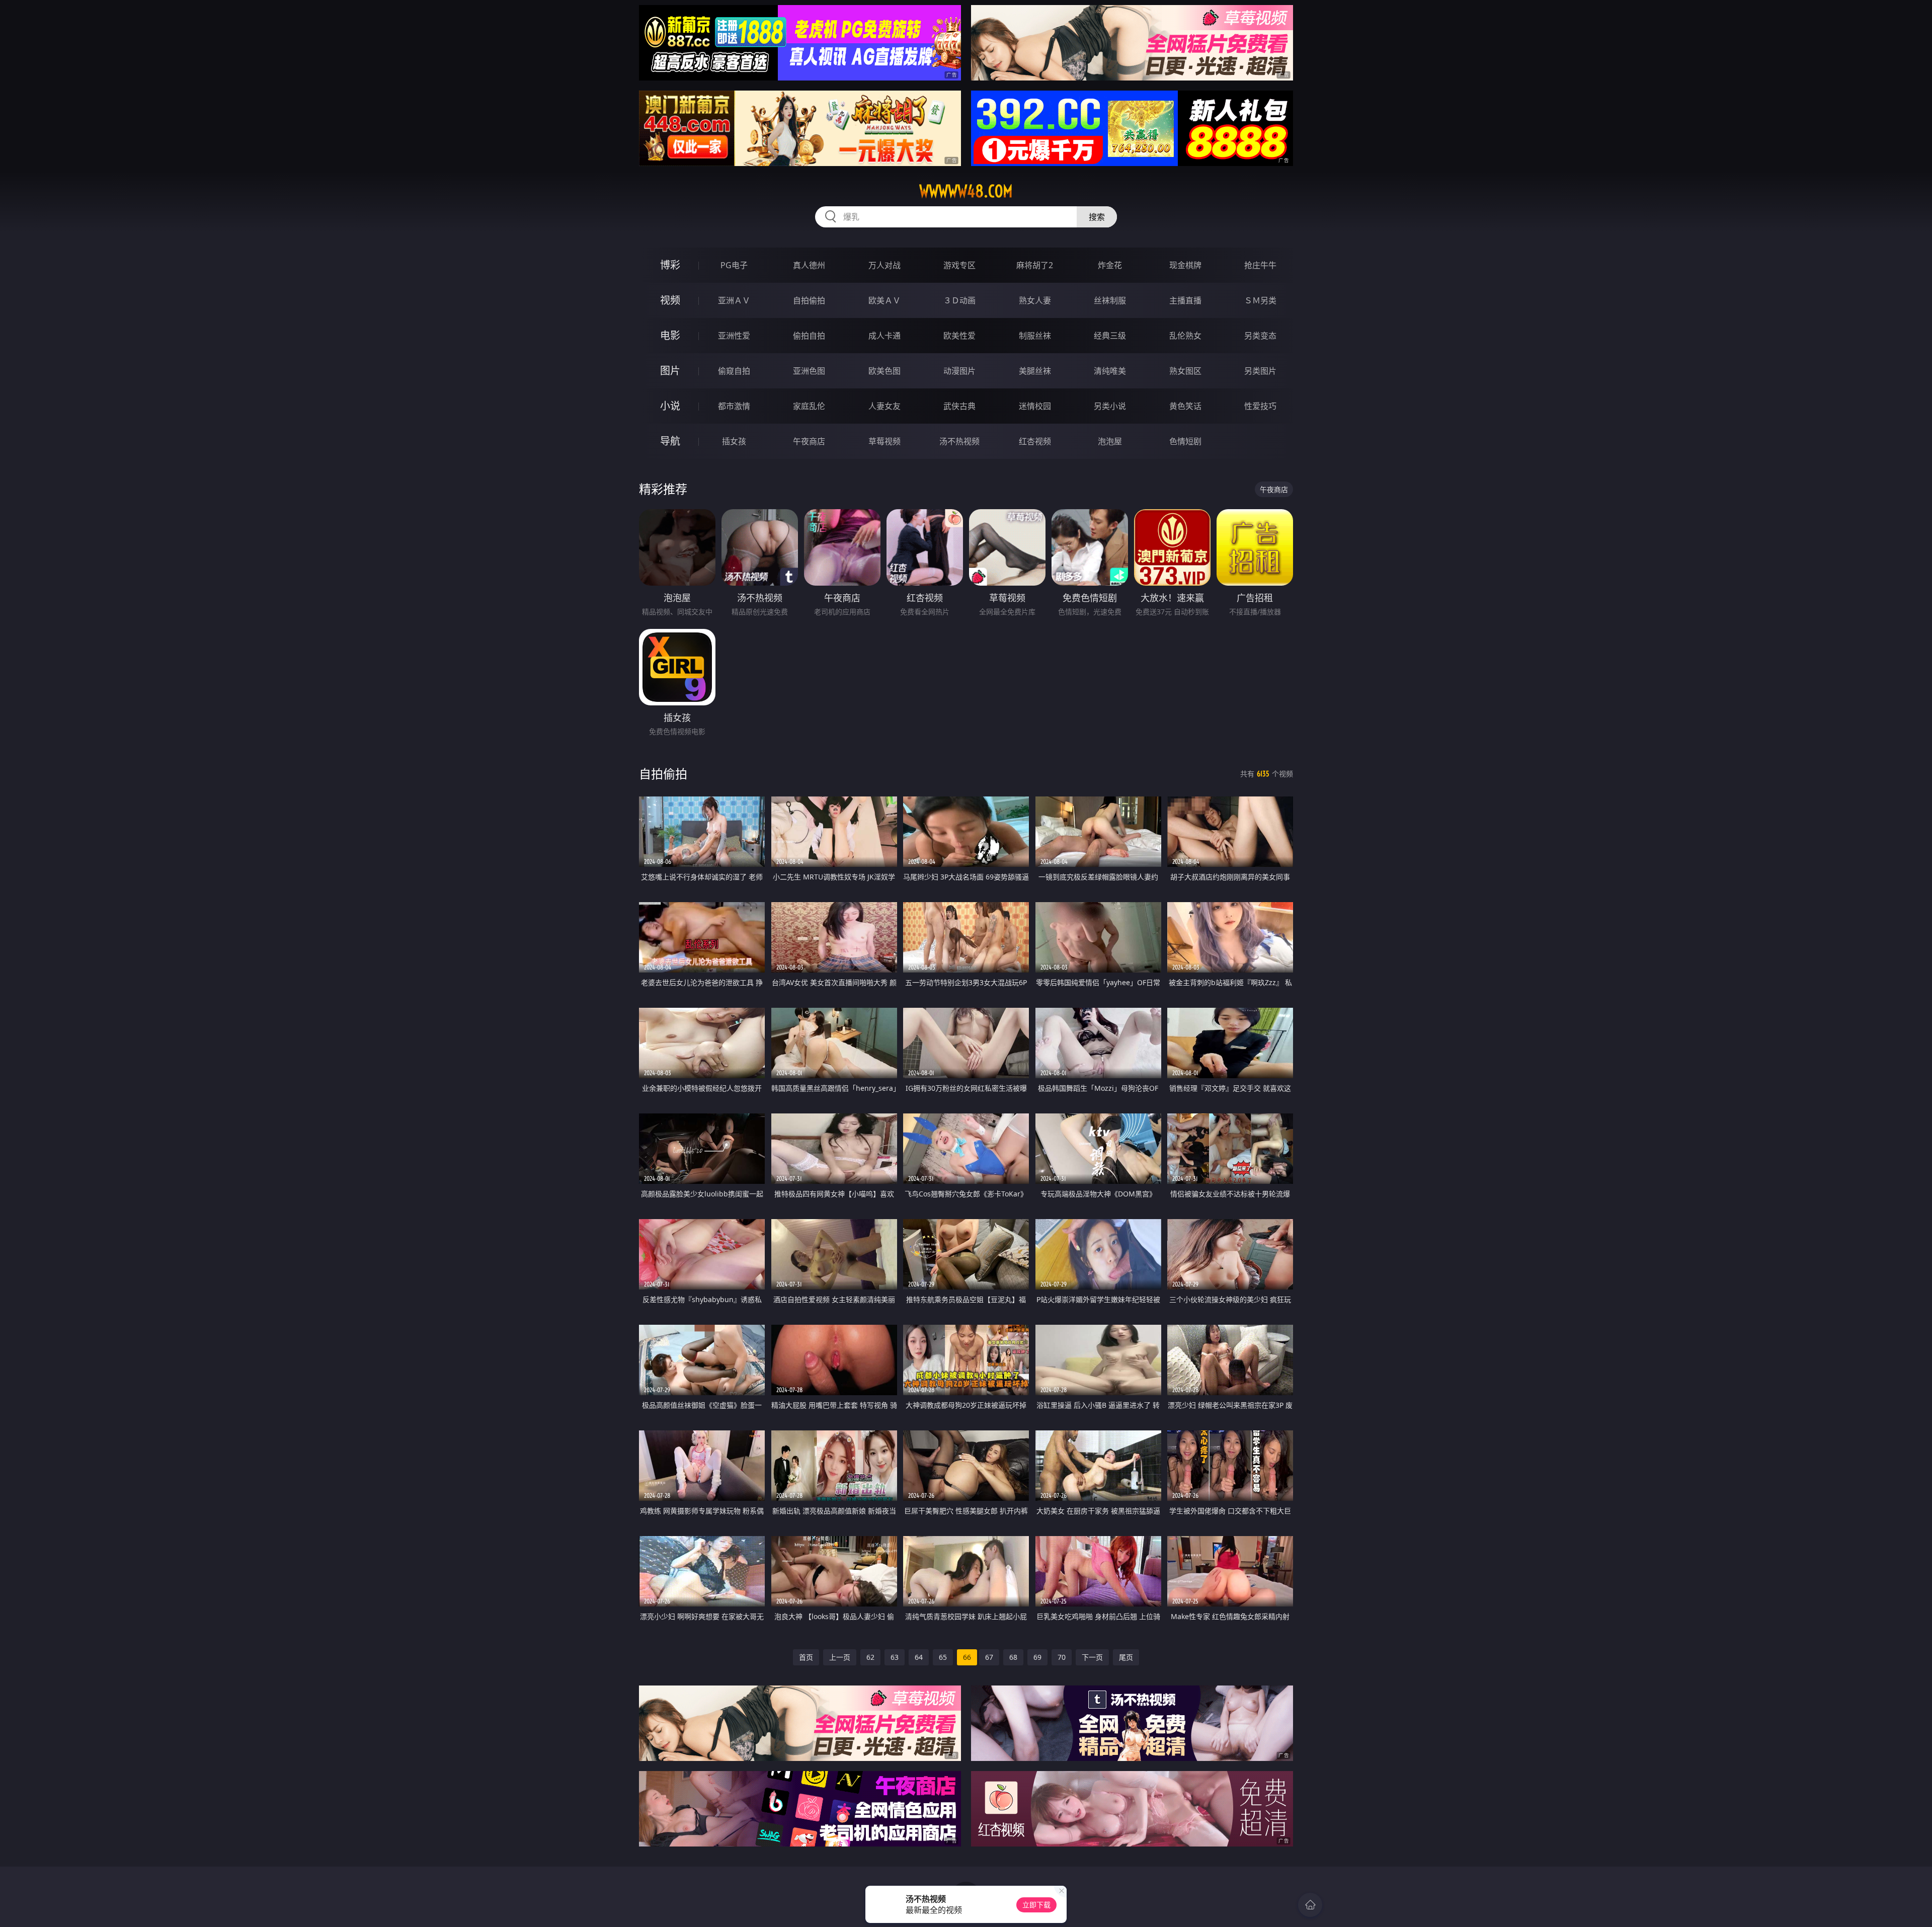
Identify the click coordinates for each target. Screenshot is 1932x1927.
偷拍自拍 (809, 336)
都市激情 (734, 406)
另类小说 (1110, 406)
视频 (670, 300)
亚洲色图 (809, 371)
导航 (670, 441)
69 (1037, 1657)
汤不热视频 (959, 441)
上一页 (840, 1657)
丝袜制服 (1110, 300)
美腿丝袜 (1035, 371)
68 (1013, 1657)
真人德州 (809, 265)
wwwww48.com (966, 191)
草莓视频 (884, 441)
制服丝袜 (1035, 336)
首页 (806, 1657)
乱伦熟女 (1185, 336)
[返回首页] (1310, 1905)
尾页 (1126, 1657)
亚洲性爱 (734, 336)
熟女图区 (1185, 371)
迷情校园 (1035, 406)
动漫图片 (959, 371)
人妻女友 (884, 406)
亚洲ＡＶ (734, 300)
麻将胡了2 (1035, 265)
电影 (670, 335)
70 (1062, 1657)
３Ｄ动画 (959, 300)
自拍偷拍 (809, 300)
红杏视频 (1035, 441)
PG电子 (734, 265)
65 (943, 1657)
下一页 (1092, 1657)
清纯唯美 (1110, 371)
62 (870, 1657)
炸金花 (1110, 265)
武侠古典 (959, 406)
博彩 (670, 265)
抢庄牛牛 (1260, 265)
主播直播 (1185, 300)
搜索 (1097, 217)
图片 (670, 371)
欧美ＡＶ (884, 300)
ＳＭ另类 (1260, 300)
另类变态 (1260, 336)
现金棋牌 (1185, 265)
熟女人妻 (1035, 300)
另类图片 (1260, 371)
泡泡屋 (1110, 441)
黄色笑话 (1185, 406)
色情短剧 (1185, 441)
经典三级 (1110, 336)
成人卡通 (884, 336)
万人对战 (884, 265)
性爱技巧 (1260, 406)
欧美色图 (884, 371)
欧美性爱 (959, 336)
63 (895, 1657)
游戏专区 (959, 265)
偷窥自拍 (734, 371)
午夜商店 (809, 441)
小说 (670, 406)
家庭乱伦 (809, 406)
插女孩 (734, 441)
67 (989, 1657)
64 (919, 1657)
